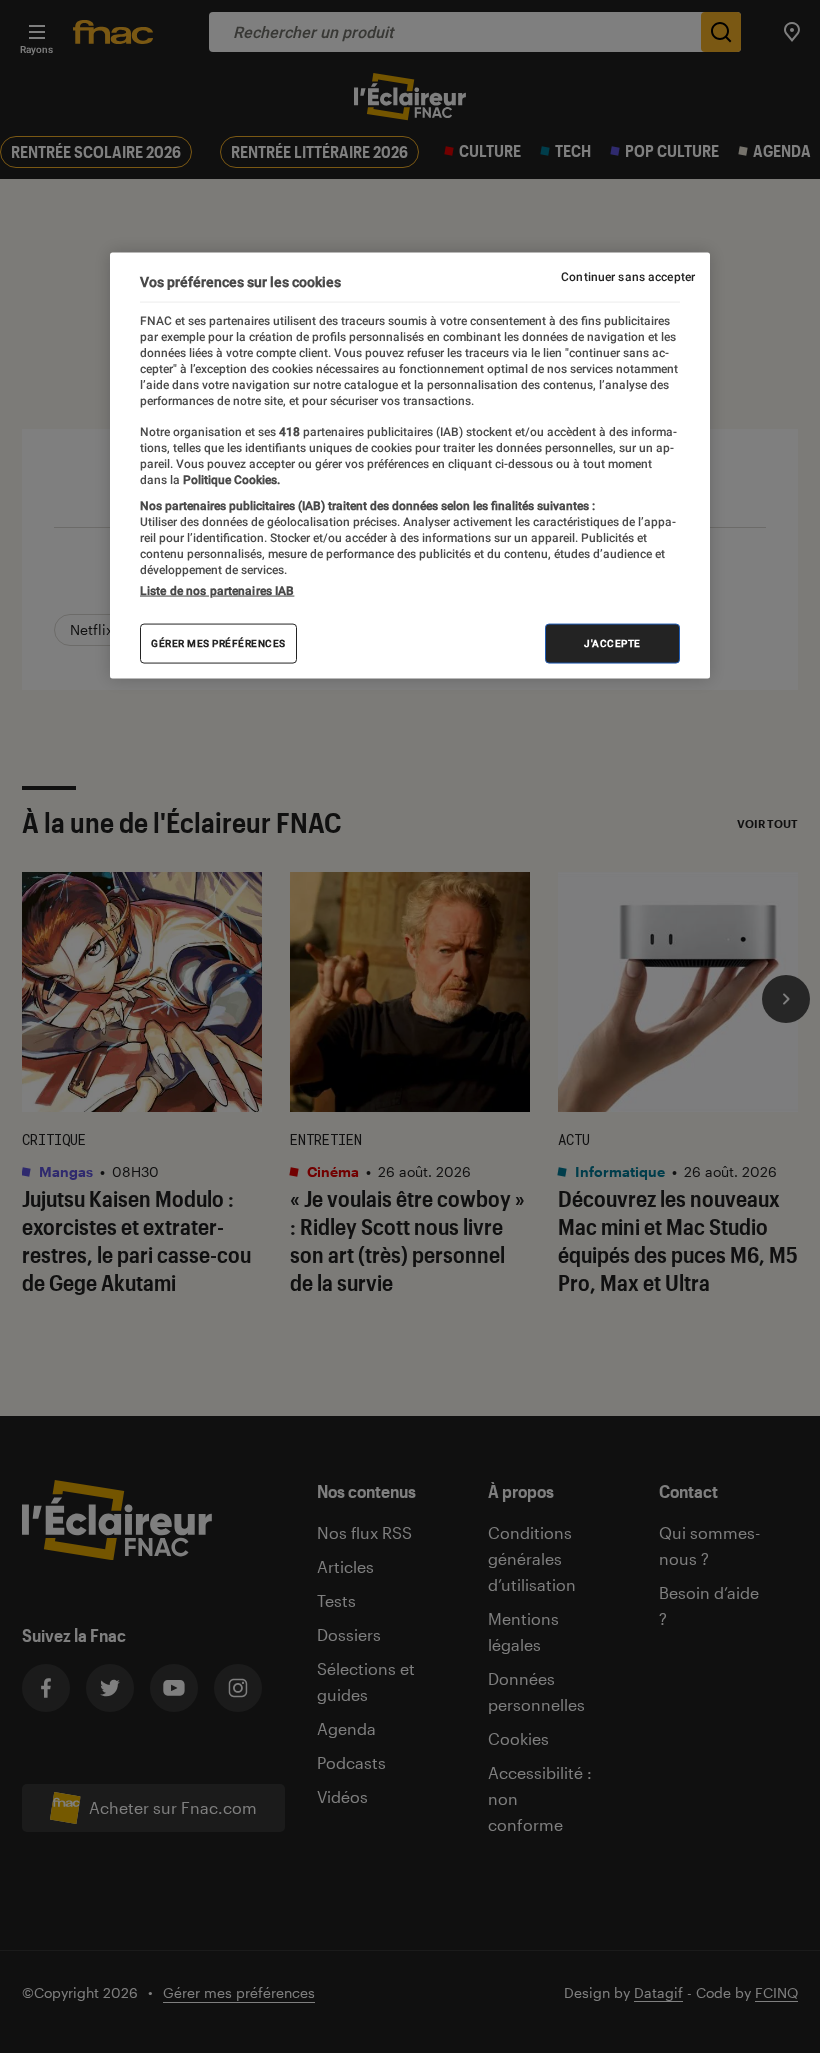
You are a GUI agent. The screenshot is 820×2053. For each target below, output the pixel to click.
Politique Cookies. (230, 479)
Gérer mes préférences (218, 643)
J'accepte (612, 643)
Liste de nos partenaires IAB (217, 591)
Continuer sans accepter (628, 277)
